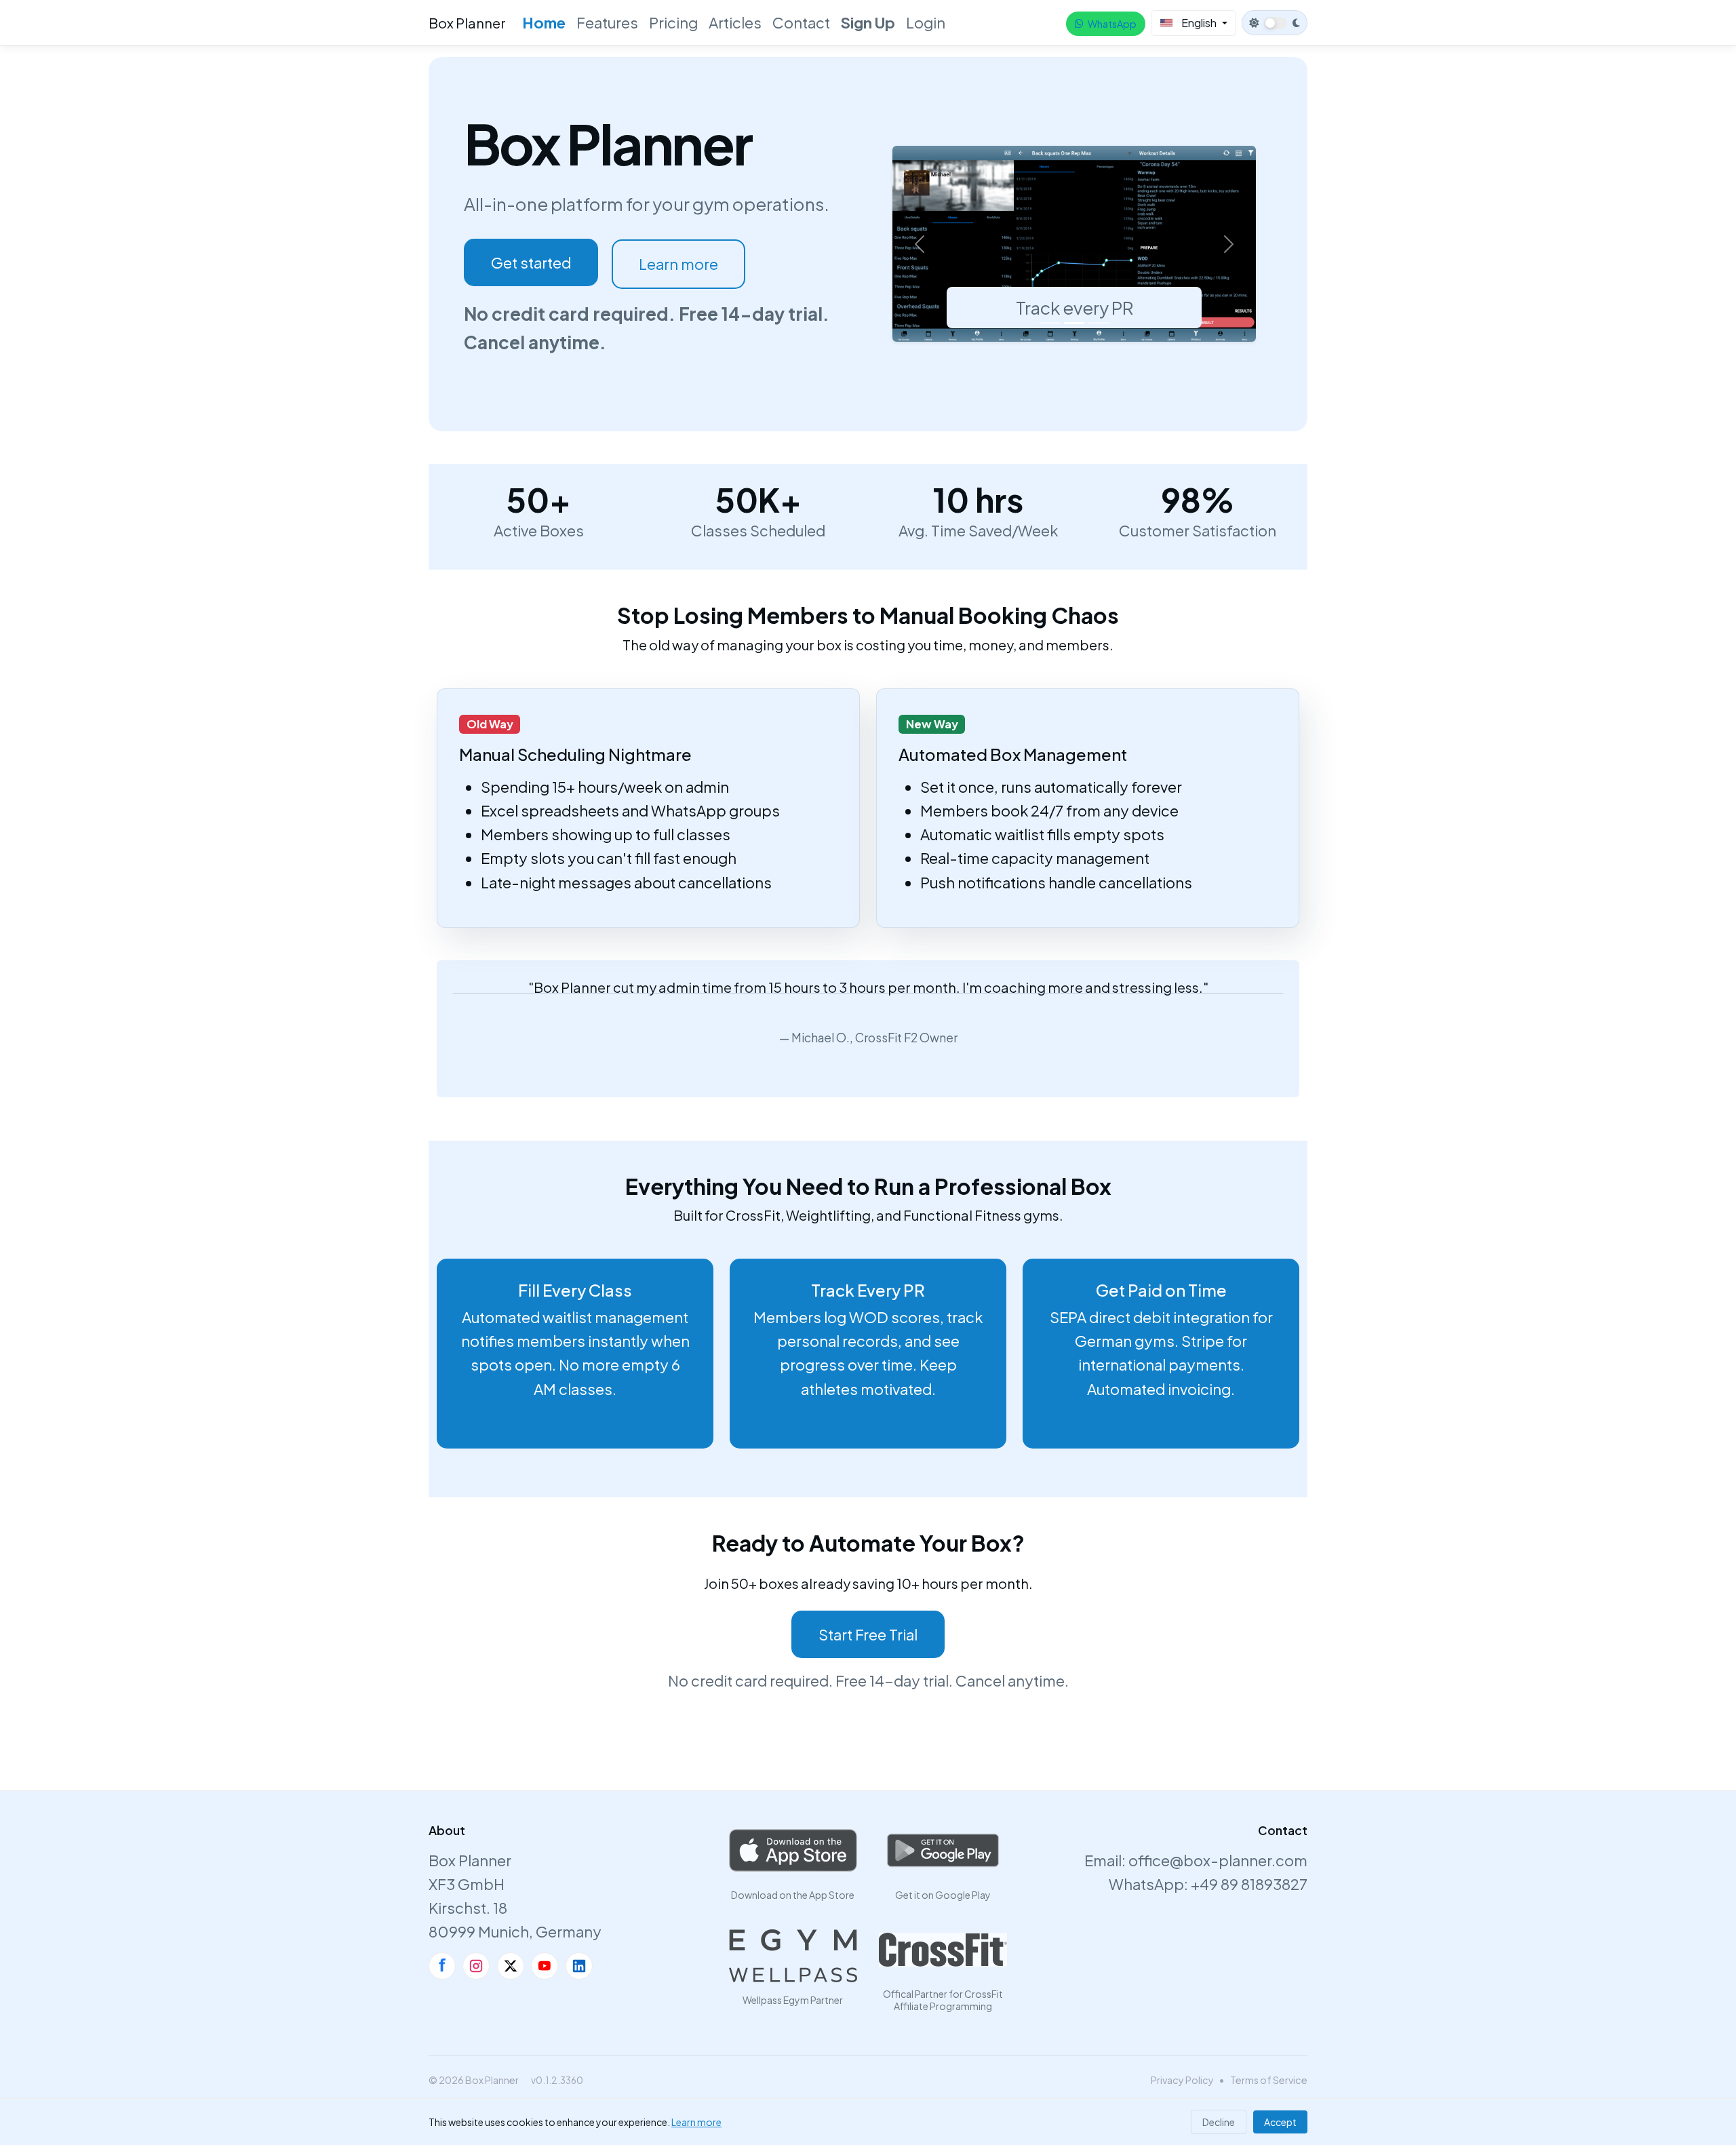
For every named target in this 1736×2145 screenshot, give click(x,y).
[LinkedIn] (579, 1966)
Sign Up (868, 22)
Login (926, 22)
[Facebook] (442, 1966)
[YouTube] (545, 1966)
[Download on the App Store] (793, 1851)
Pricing (673, 22)
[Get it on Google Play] (943, 1851)
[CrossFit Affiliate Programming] (943, 1950)
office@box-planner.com (1218, 1860)
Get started (531, 262)
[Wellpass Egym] (793, 1956)
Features (607, 22)
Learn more (678, 264)
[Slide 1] (1050, 323)
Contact (801, 22)
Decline (1219, 2122)
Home (544, 22)
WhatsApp (1112, 24)
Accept (1280, 2122)
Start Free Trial (868, 1634)
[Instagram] (476, 1966)
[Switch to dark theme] (1275, 23)
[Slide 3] (1099, 323)
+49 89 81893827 (1249, 1884)
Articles (735, 22)
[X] (511, 1966)
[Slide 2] (1074, 323)
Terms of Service (1269, 2080)
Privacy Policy (1182, 2080)
